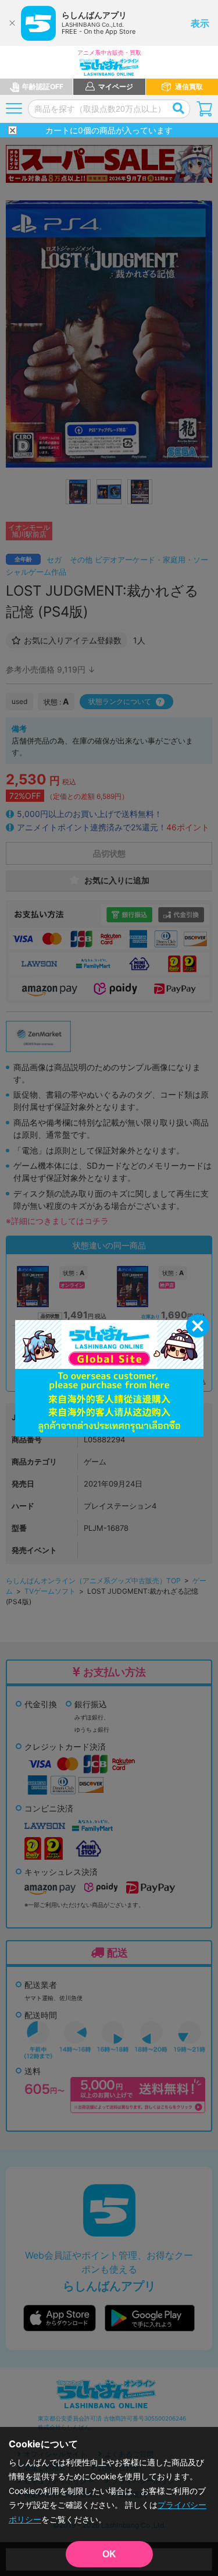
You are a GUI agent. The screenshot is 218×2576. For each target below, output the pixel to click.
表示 (200, 23)
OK (109, 2554)
